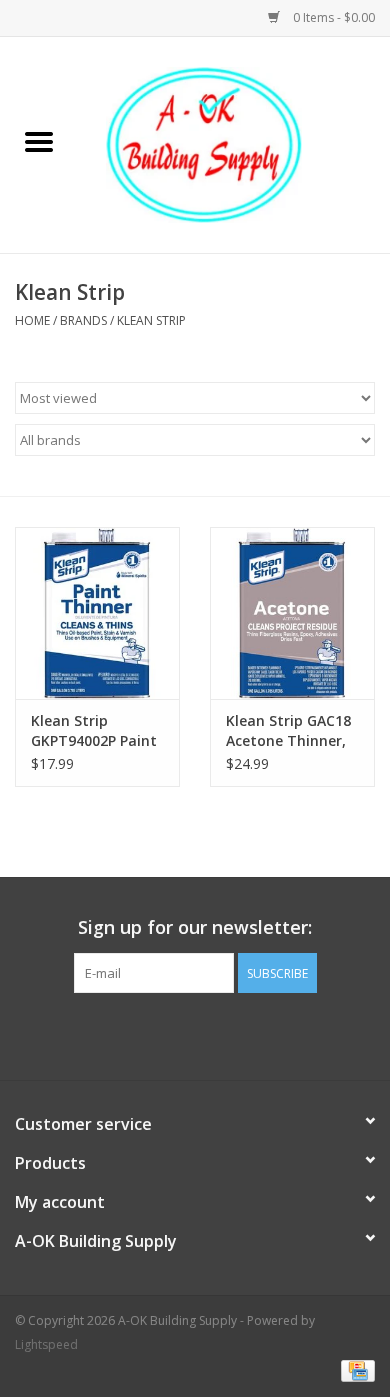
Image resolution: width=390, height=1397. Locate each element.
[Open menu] (39, 141)
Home (32, 320)
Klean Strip (151, 320)
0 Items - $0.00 (332, 17)
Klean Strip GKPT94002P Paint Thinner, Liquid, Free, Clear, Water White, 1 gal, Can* (94, 731)
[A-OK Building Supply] (234, 143)
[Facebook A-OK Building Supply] (195, 1034)
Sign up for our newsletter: (195, 927)
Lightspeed (46, 1344)
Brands (83, 320)
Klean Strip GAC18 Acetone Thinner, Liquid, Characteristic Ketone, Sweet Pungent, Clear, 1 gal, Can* (288, 731)
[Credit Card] (354, 1369)
